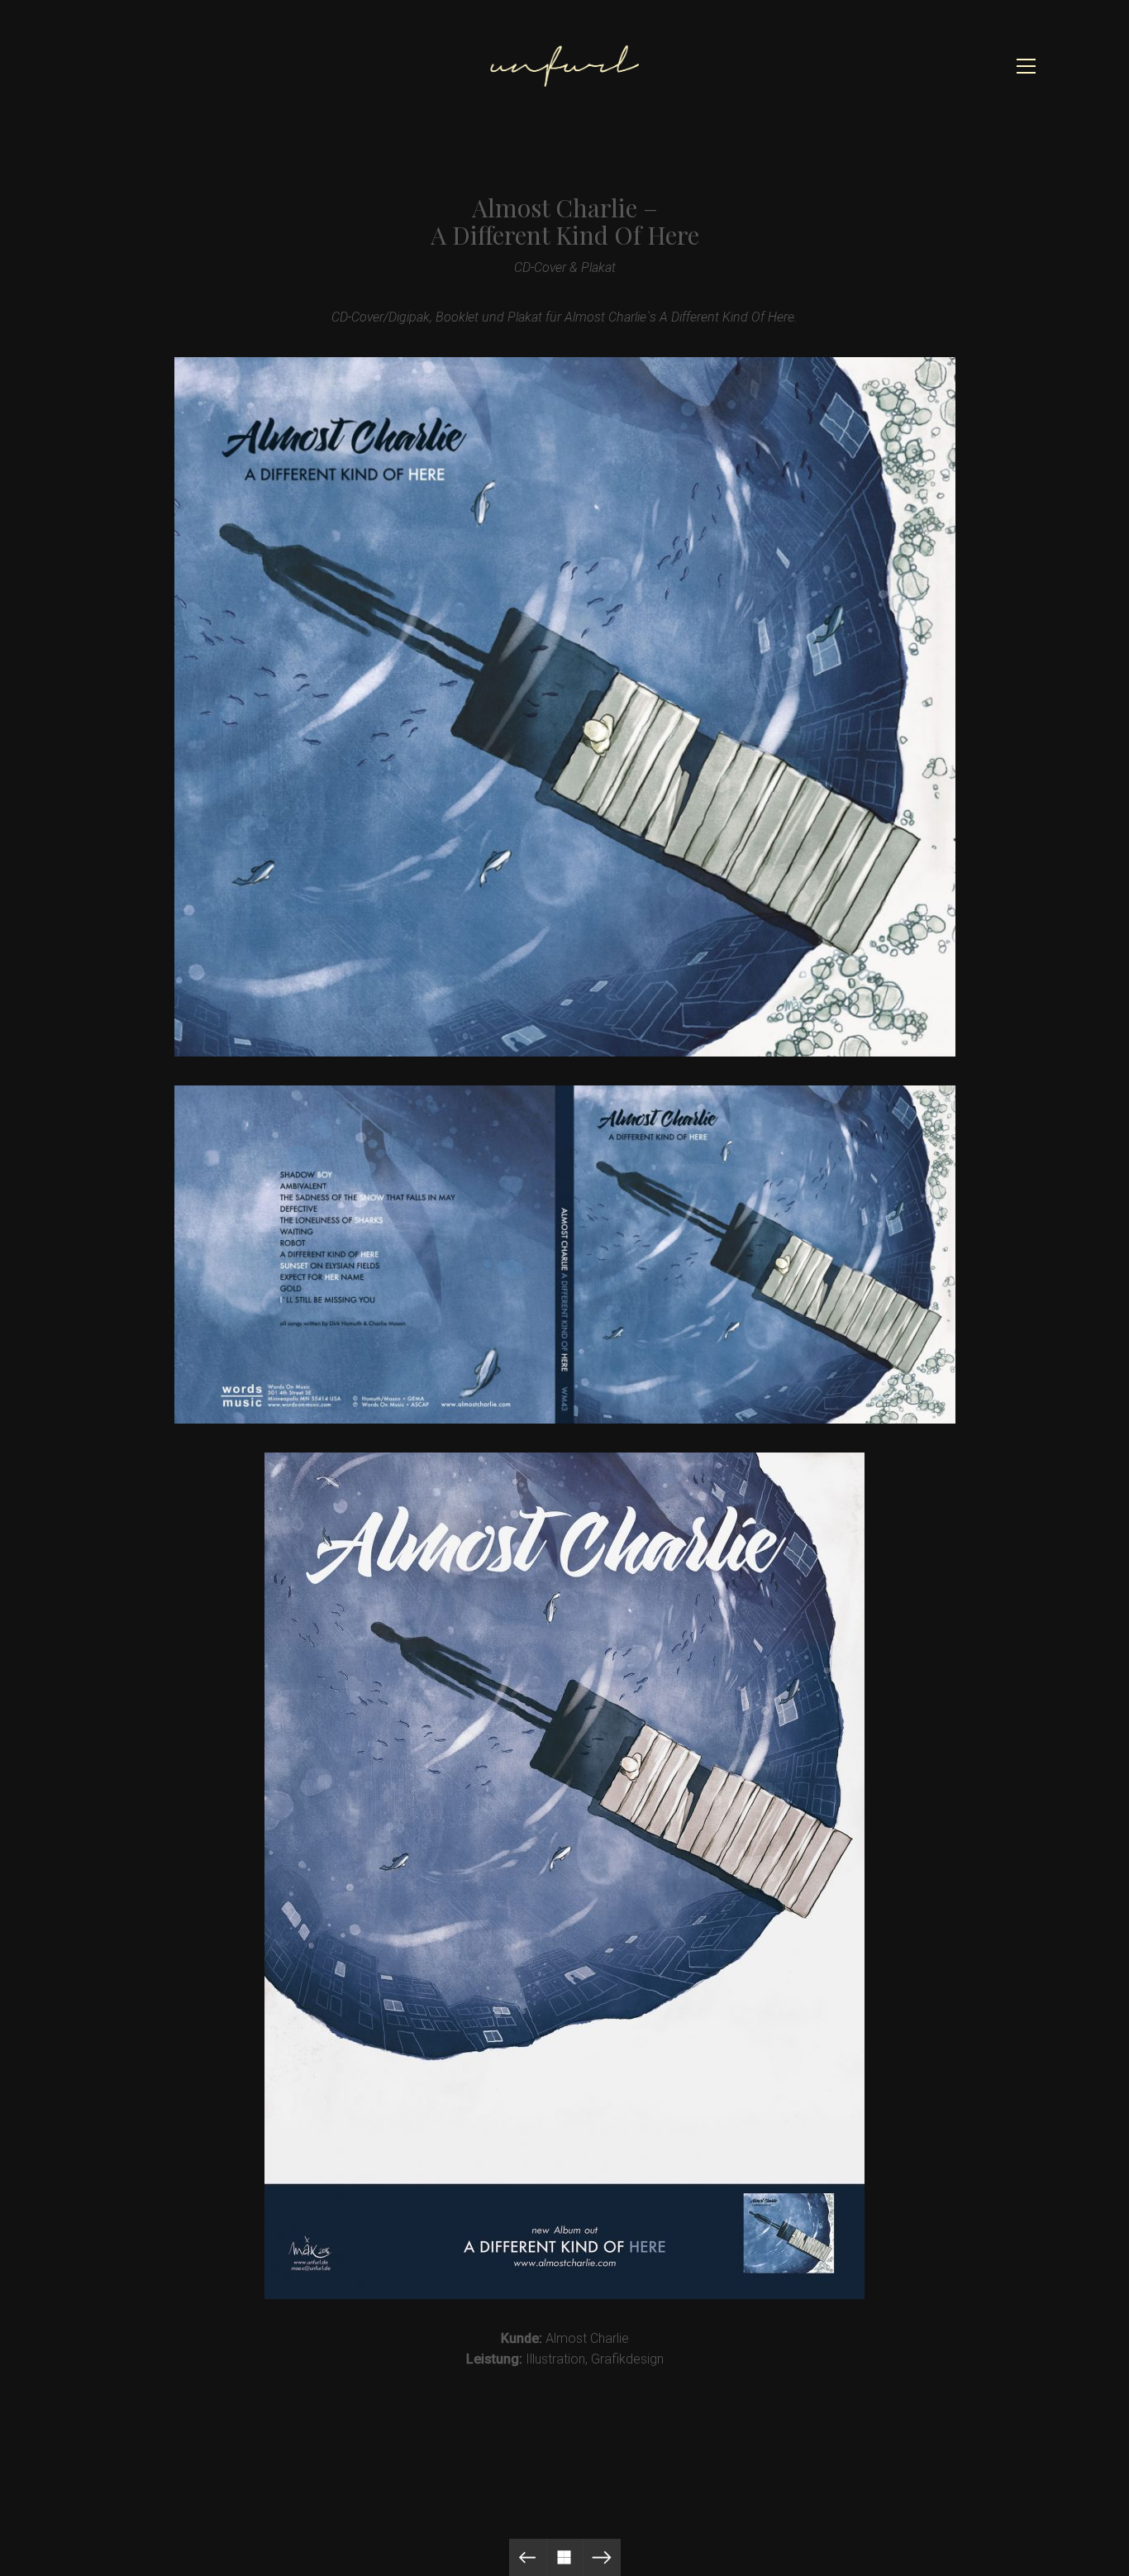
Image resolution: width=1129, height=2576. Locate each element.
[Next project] (602, 2557)
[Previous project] (528, 2557)
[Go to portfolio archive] (565, 2557)
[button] (1026, 66)
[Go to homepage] (564, 66)
